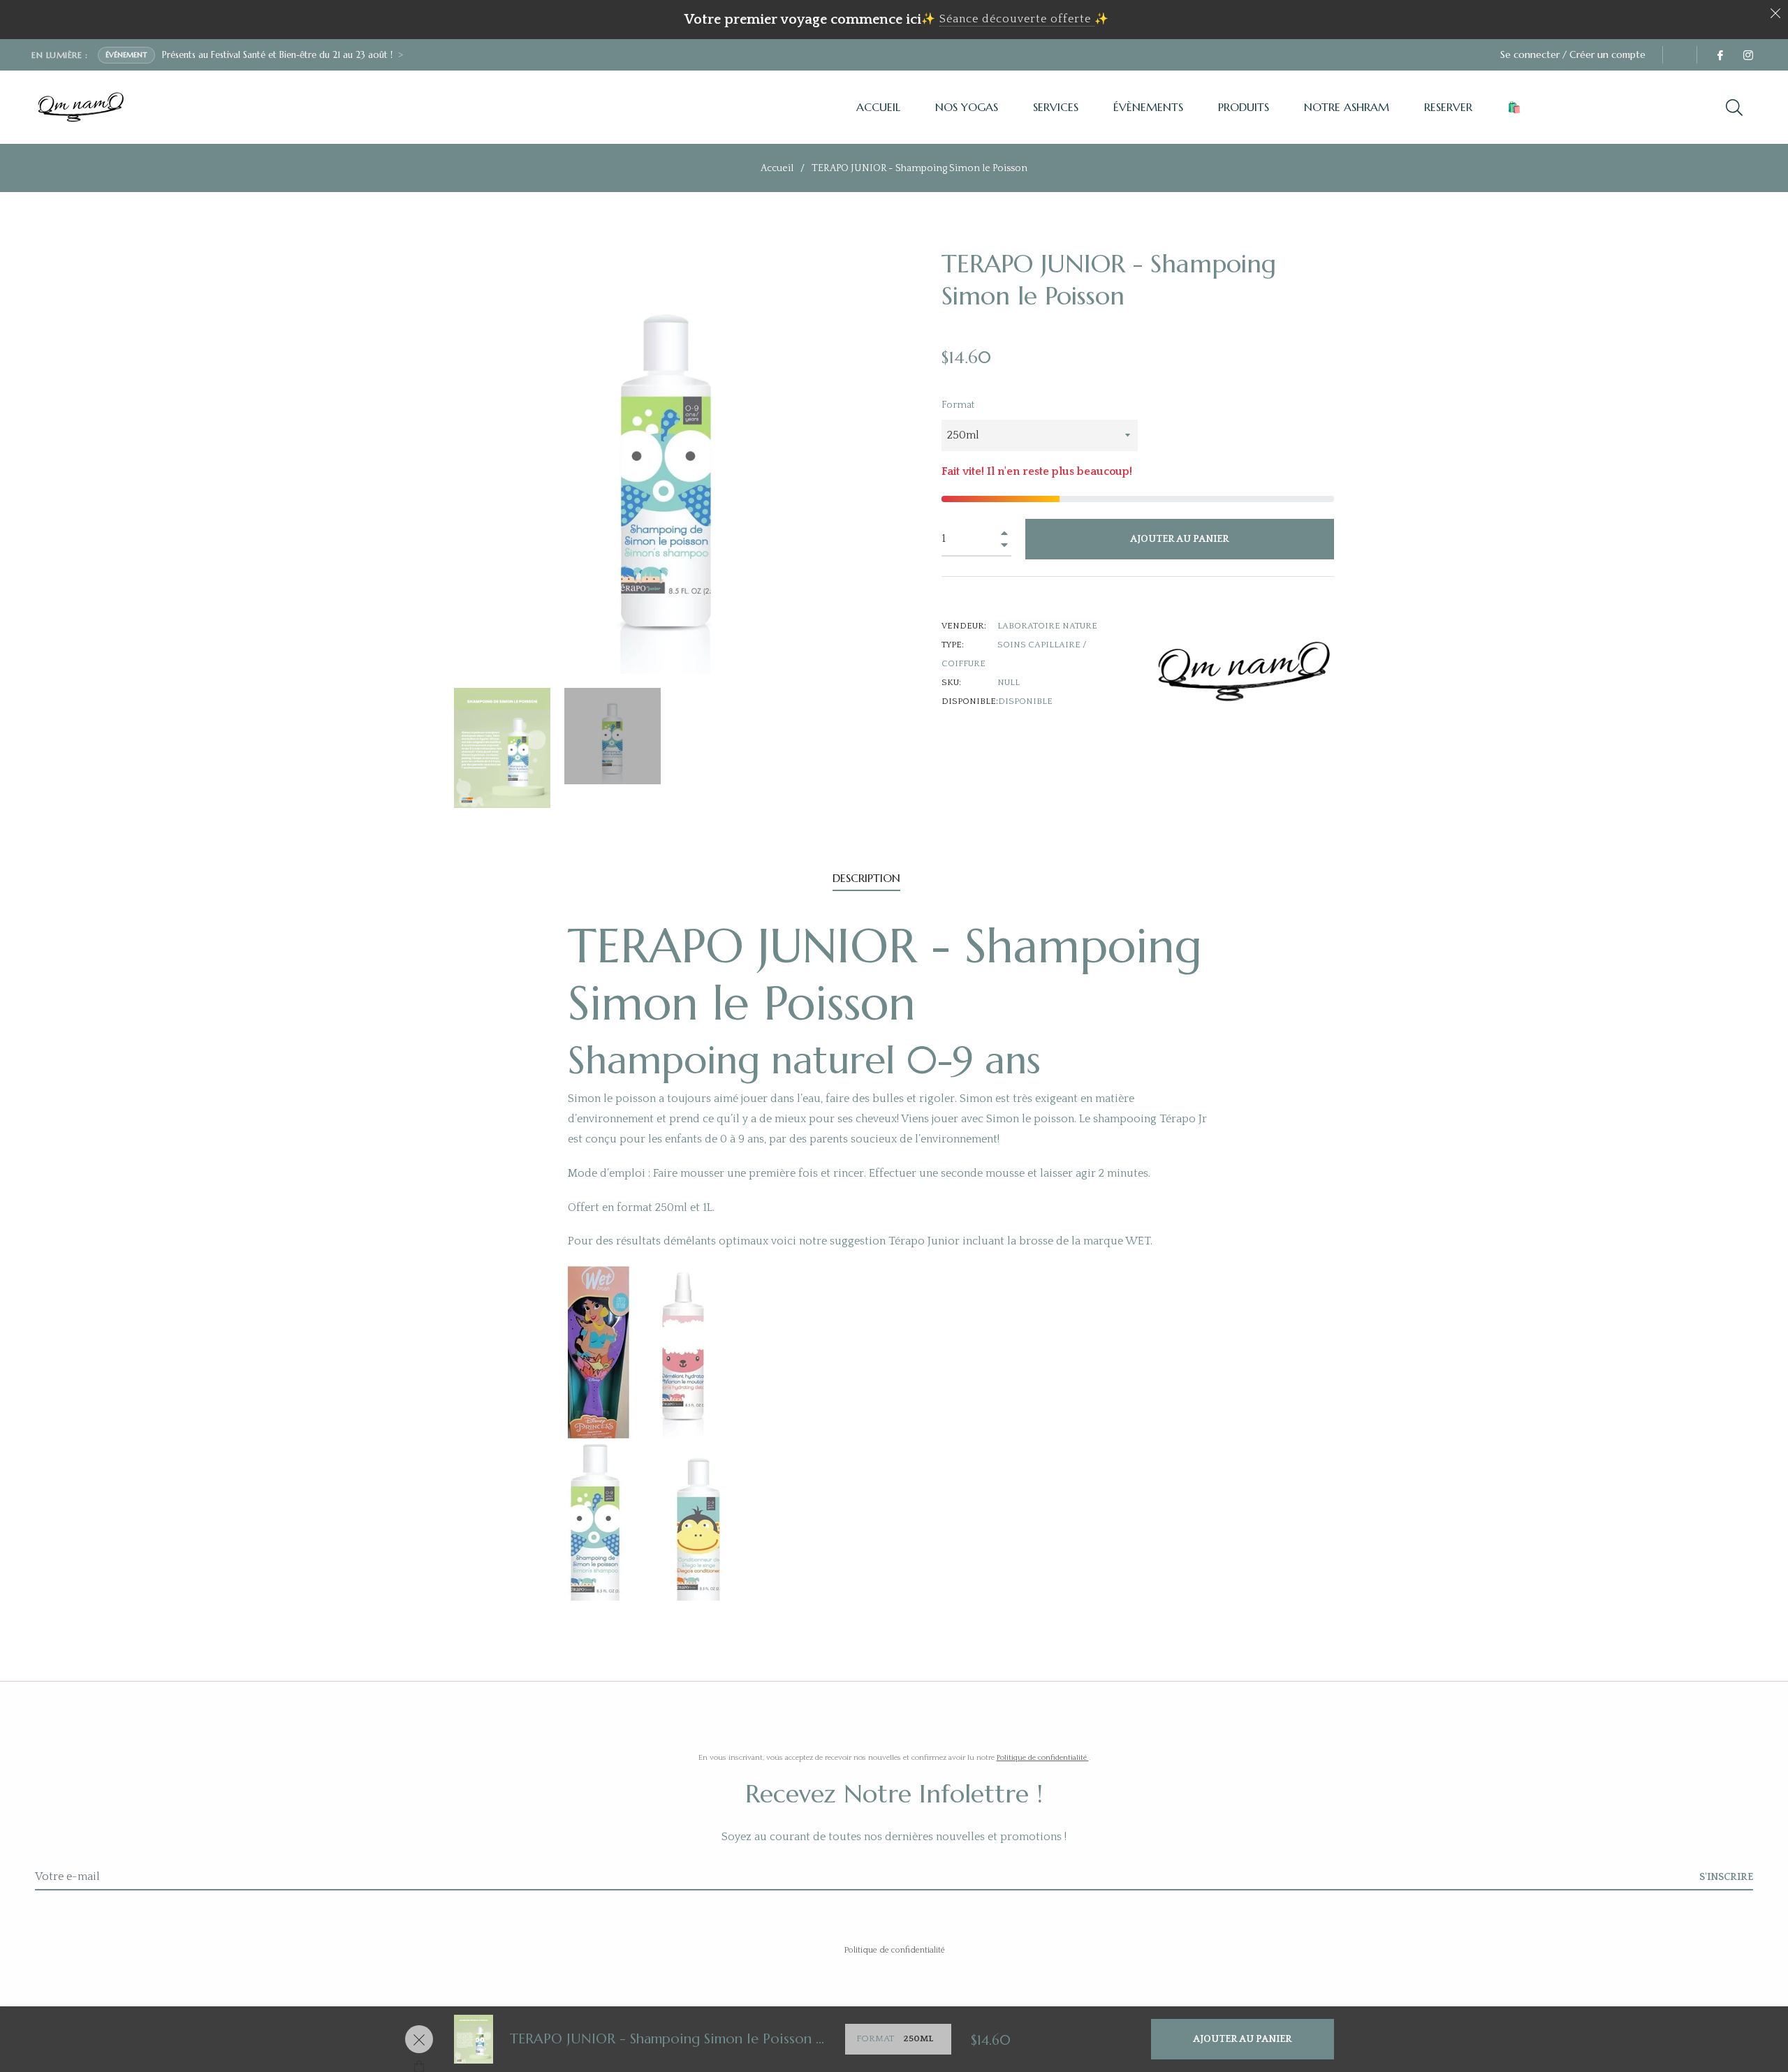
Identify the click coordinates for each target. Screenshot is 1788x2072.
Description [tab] (866, 878)
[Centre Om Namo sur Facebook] (1720, 54)
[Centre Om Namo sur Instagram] (1747, 54)
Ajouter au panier (1243, 2039)
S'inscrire (1726, 1877)
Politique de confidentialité (1043, 1758)
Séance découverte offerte (1015, 19)
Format (958, 405)
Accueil (777, 168)
